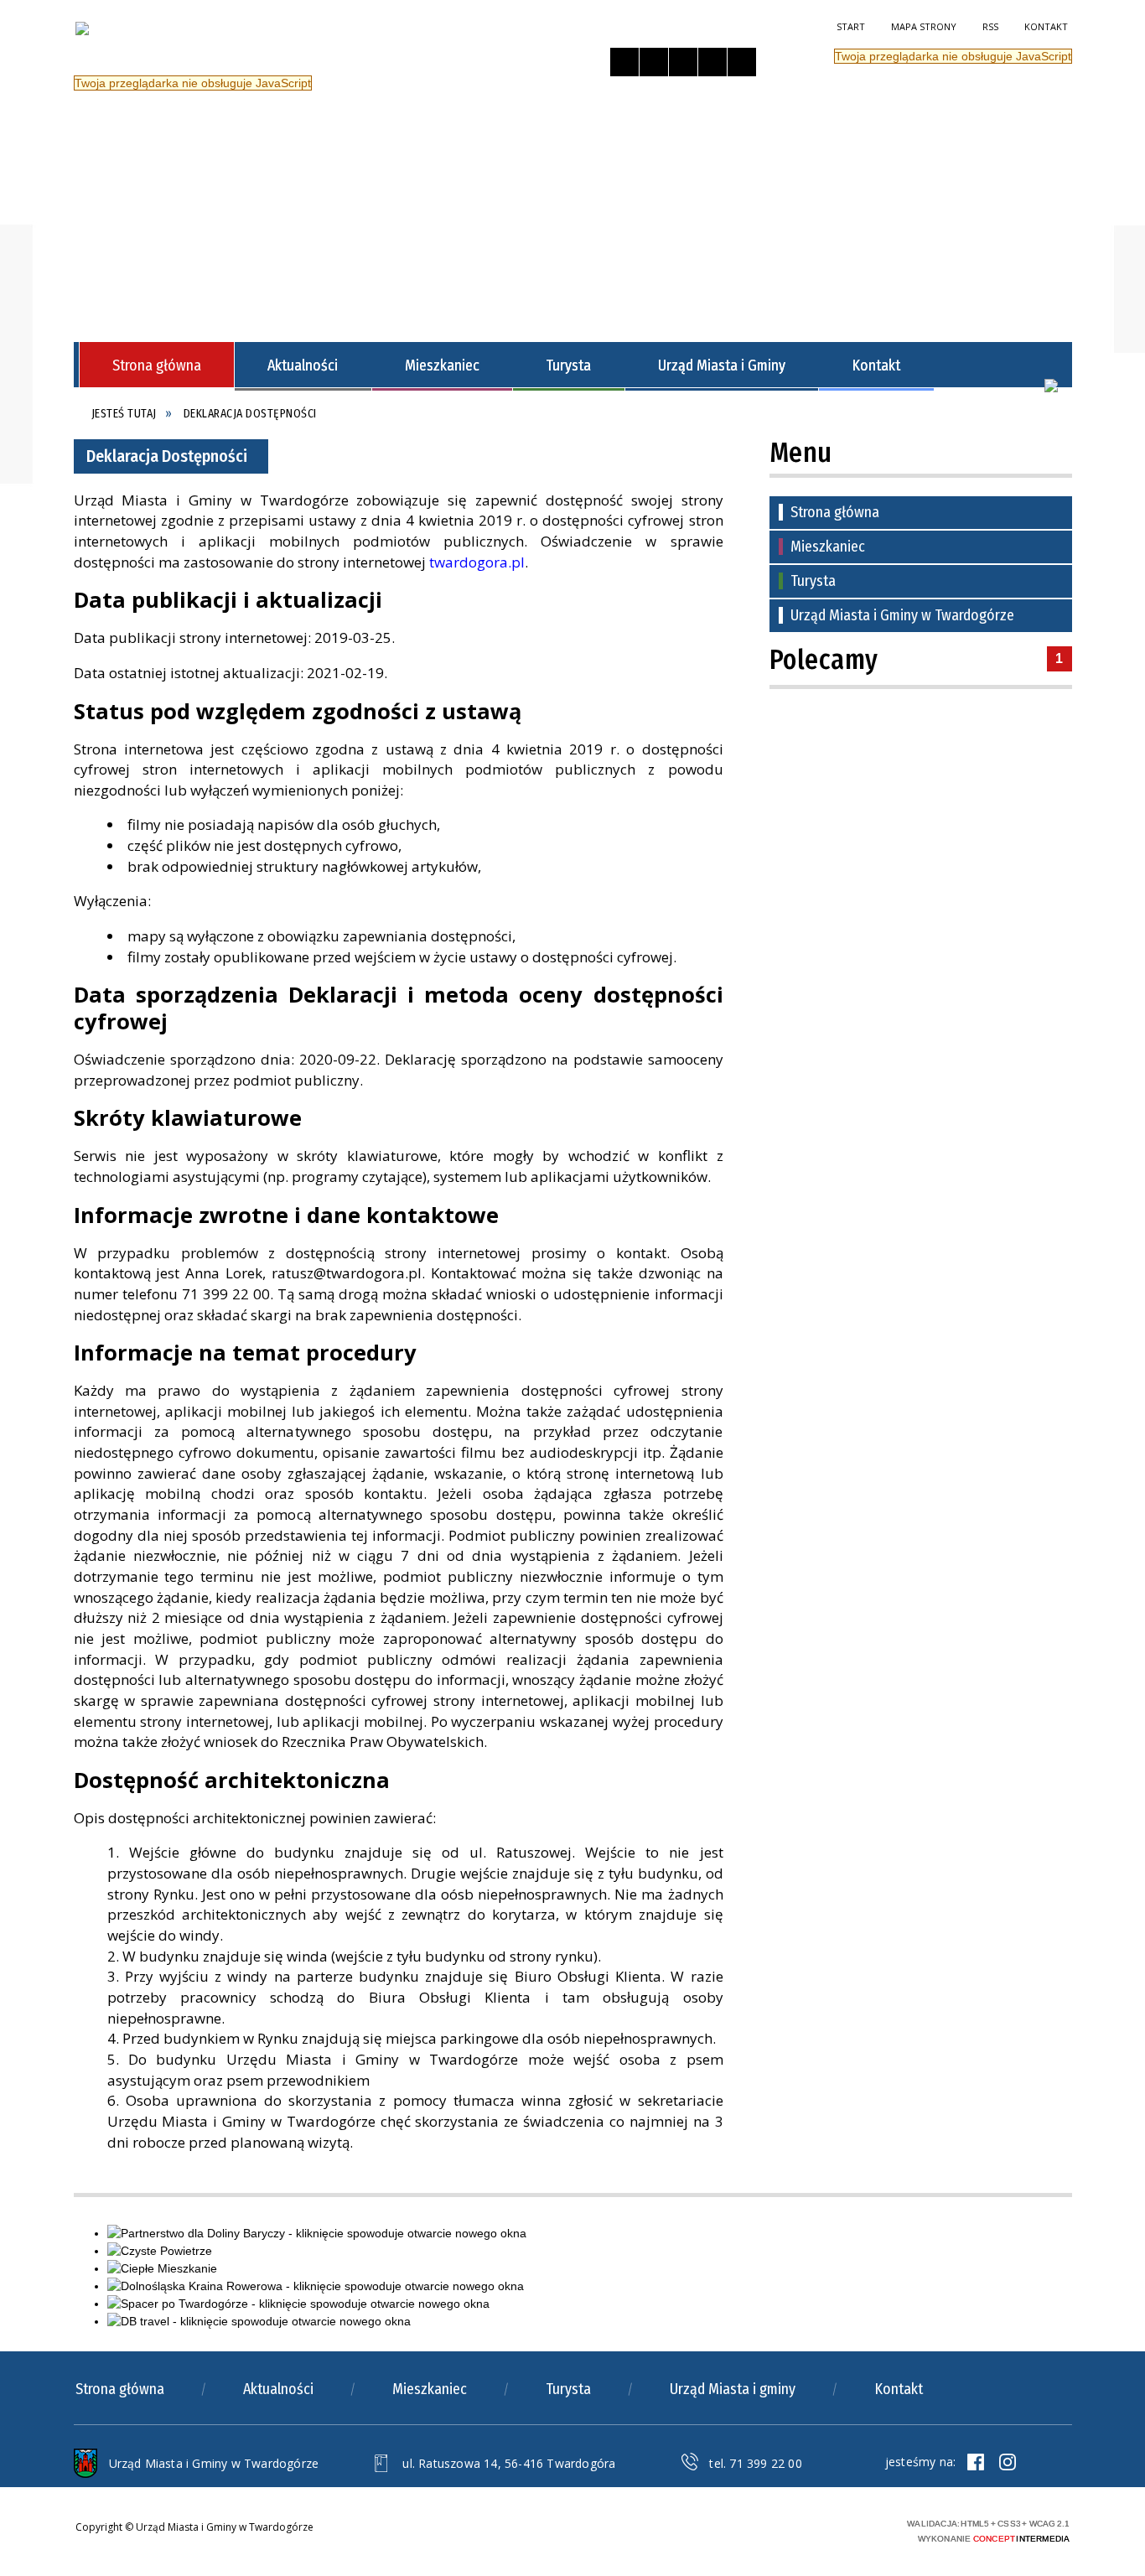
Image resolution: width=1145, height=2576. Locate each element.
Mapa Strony (924, 26)
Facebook (976, 2462)
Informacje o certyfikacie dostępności (613, 2531)
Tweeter (1008, 2462)
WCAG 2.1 (860, 2528)
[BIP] (1051, 386)
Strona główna (835, 512)
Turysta (813, 581)
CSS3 (807, 2529)
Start (851, 26)
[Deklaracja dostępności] (683, 62)
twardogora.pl (477, 562)
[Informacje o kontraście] (742, 62)
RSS (990, 26)
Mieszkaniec (828, 547)
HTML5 (782, 2529)
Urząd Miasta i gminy (733, 2389)
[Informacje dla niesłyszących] (712, 62)
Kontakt (1046, 26)
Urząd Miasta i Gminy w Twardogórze (902, 615)
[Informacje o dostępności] (654, 62)
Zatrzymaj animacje (624, 62)
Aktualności (278, 2389)
